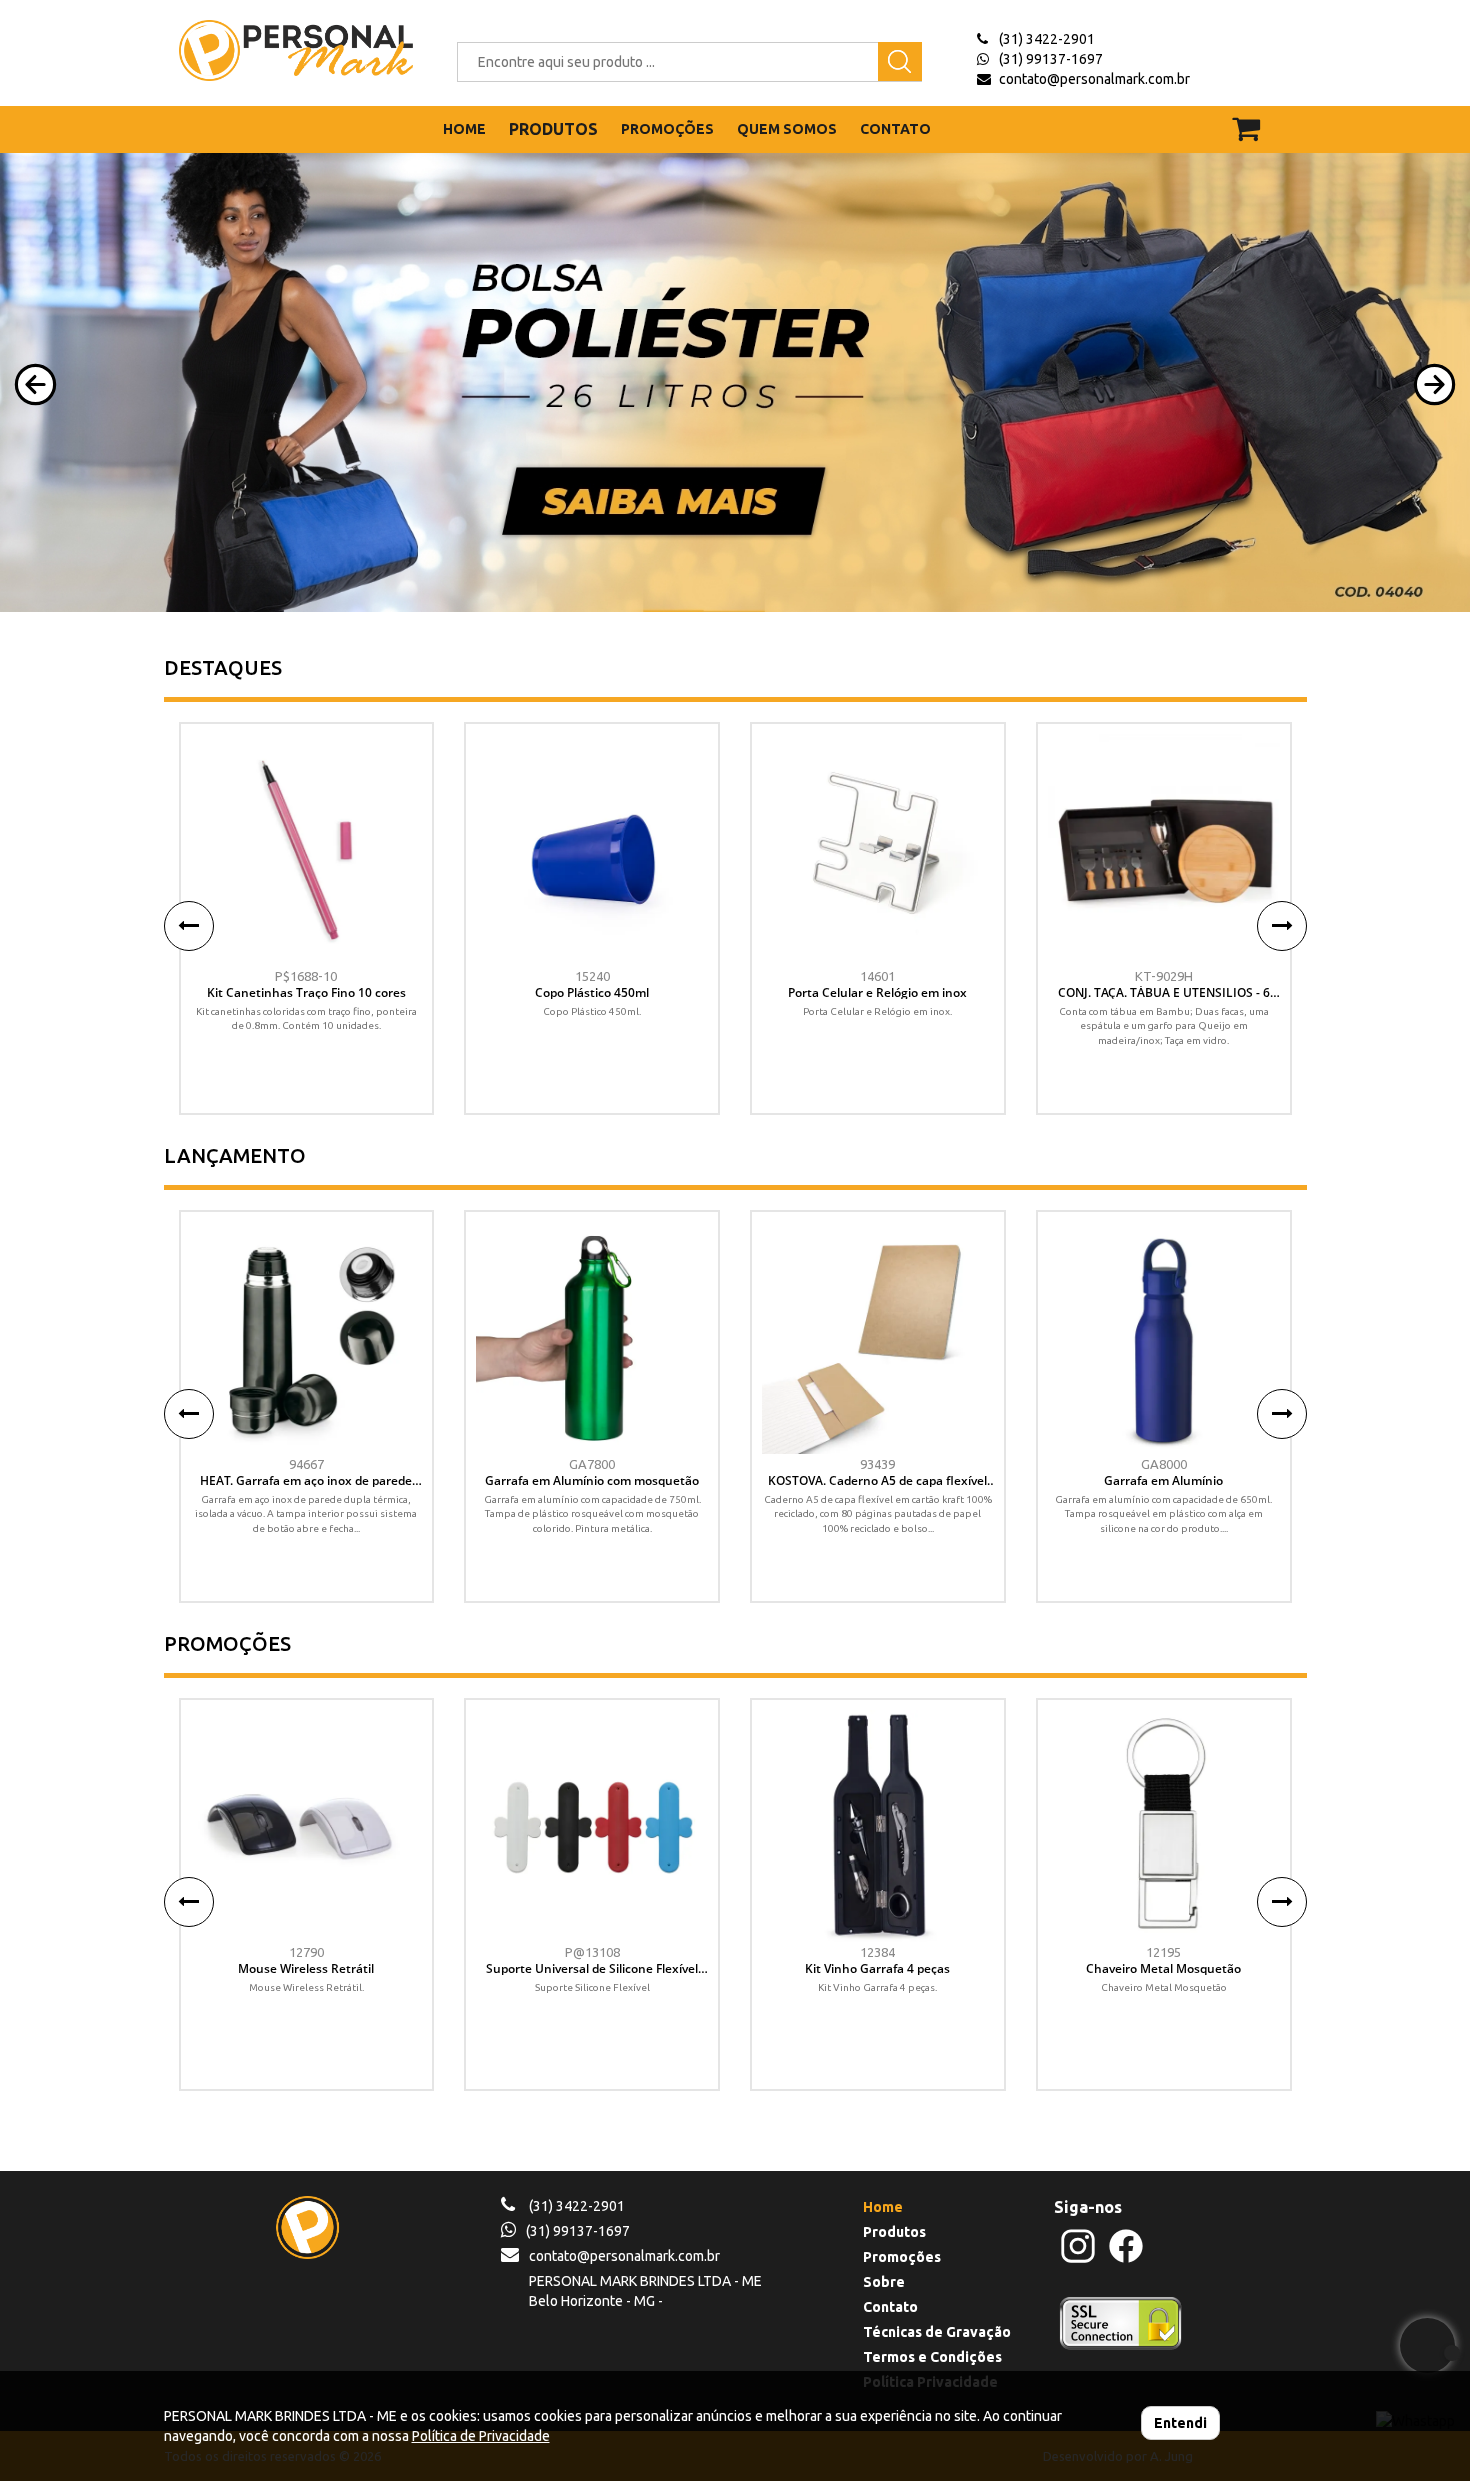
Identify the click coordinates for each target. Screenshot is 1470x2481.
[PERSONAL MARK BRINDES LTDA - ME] (281, 50)
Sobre (884, 2282)
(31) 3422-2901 (1047, 39)
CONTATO (895, 129)
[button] (35, 384)
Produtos (894, 2232)
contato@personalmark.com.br (1094, 79)
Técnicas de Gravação (937, 2332)
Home (883, 2207)
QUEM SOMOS (787, 129)
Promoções (902, 2257)
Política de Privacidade (481, 2436)
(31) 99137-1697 (1051, 59)
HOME (464, 129)
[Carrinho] (1258, 119)
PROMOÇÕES (667, 129)
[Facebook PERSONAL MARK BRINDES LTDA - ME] (1126, 2260)
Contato (890, 2307)
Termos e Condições (932, 2357)
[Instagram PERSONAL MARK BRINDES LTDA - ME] (1078, 2260)
